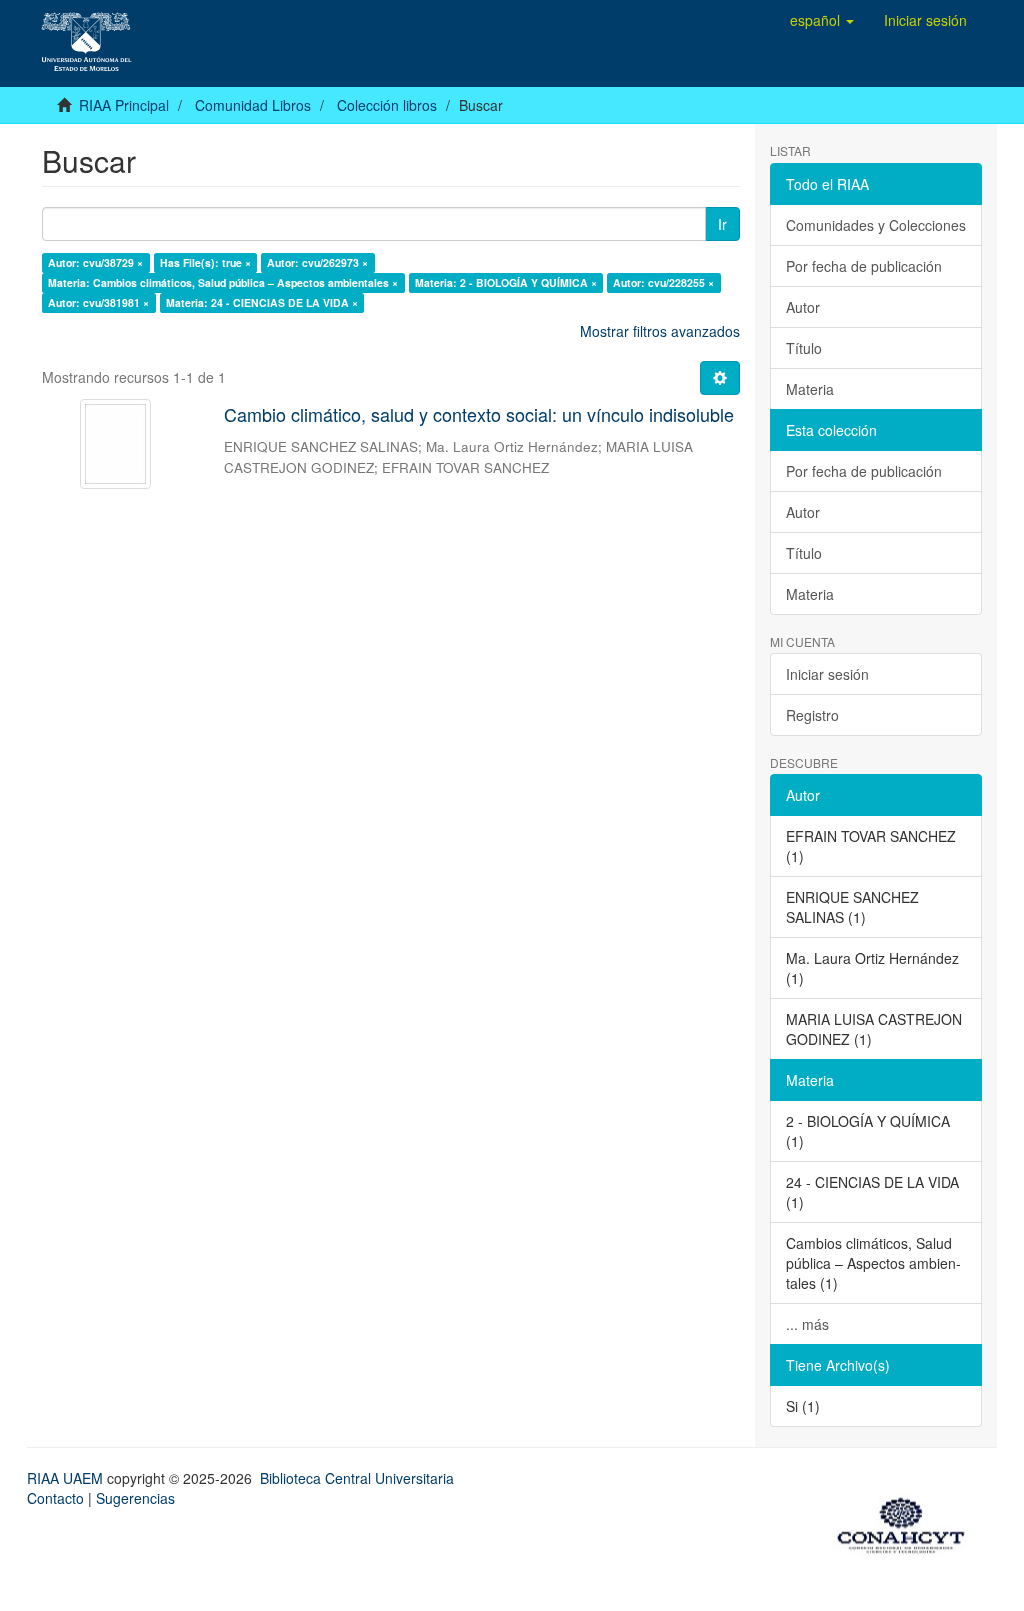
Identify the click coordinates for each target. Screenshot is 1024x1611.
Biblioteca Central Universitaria (357, 1478)
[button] (822, 20)
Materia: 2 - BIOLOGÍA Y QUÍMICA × (506, 282)
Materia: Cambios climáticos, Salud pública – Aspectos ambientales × (223, 282)
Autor (803, 307)
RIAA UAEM (67, 1478)
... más (807, 1324)
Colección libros (387, 105)
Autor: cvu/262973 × (317, 262)
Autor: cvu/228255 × (663, 282)
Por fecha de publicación (864, 266)
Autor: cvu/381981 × (98, 302)
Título (804, 348)
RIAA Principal (124, 105)
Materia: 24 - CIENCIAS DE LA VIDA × (262, 302)
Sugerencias (135, 1498)
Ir (722, 224)
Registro (812, 715)
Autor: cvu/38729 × (95, 262)
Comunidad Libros (253, 105)
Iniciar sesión (827, 674)
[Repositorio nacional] (907, 1522)
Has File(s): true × (205, 262)
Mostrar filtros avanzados (660, 331)
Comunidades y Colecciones (876, 225)
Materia (810, 389)
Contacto (55, 1498)
